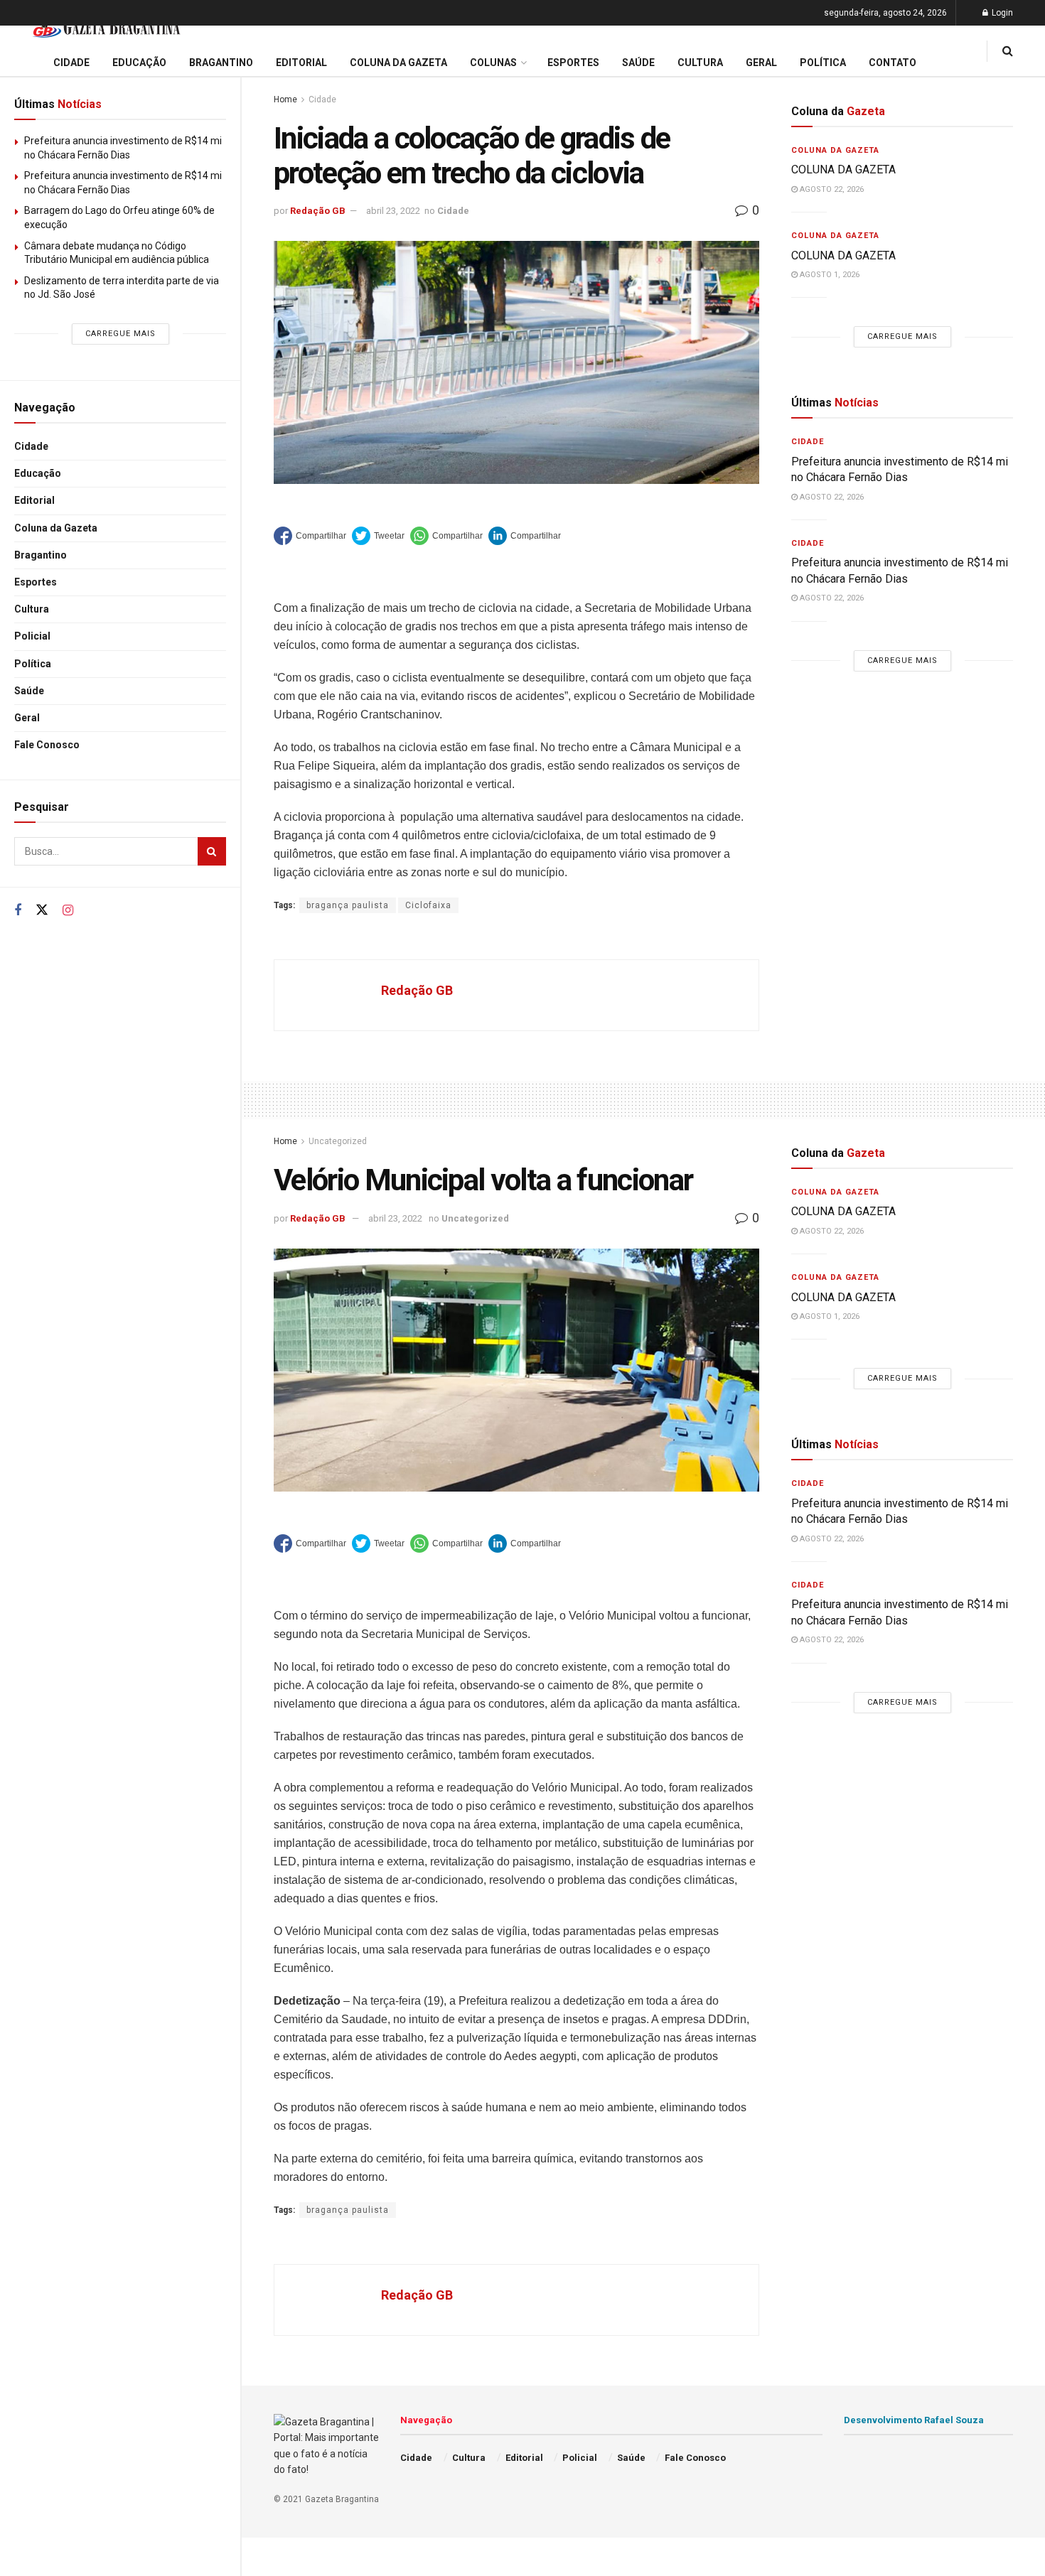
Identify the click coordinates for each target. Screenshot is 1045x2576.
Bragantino (41, 555)
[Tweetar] (378, 536)
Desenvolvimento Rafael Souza (914, 2420)
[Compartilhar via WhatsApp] (446, 536)
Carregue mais (120, 334)
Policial (32, 636)
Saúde (29, 691)
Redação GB (318, 211)
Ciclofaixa (428, 905)
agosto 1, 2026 (829, 275)
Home (285, 99)
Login (1001, 13)
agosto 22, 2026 (831, 189)
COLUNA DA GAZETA (843, 169)
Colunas (493, 63)
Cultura (32, 609)
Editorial (34, 500)
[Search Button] (212, 851)
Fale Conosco (47, 745)
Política (33, 664)
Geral (27, 718)
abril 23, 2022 (393, 211)
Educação (38, 473)
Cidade (31, 446)
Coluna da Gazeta (56, 528)
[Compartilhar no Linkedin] (525, 536)
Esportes (36, 582)
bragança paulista (348, 905)
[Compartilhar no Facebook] (310, 536)
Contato (893, 63)
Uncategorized (338, 1141)
